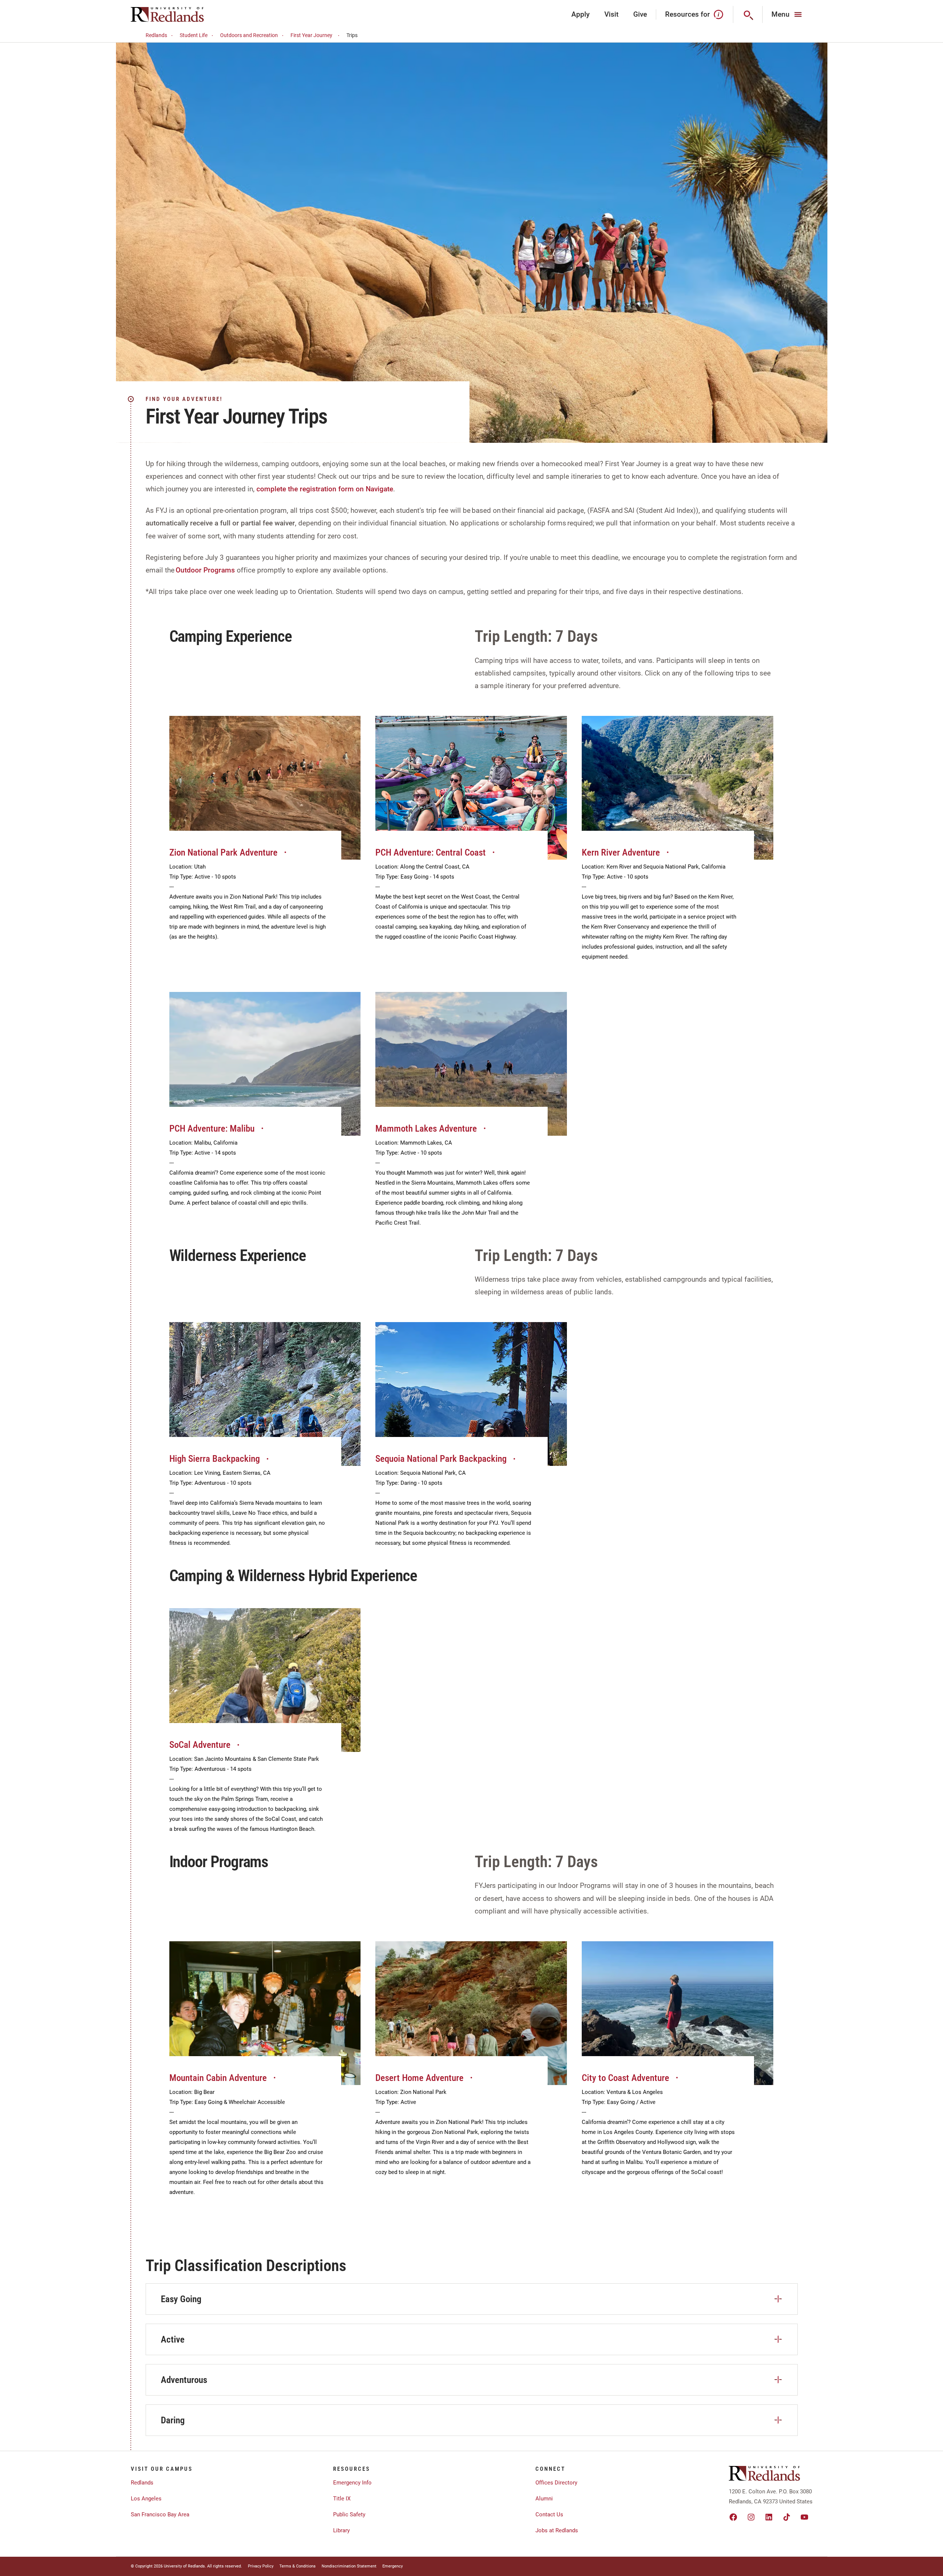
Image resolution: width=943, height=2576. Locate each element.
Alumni (544, 2499)
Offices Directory (556, 2483)
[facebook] (733, 2517)
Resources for (688, 14)
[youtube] (804, 2517)
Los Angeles (146, 2499)
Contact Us (549, 2514)
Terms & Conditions (298, 2566)
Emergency (393, 2566)
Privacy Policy (261, 2566)
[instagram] (751, 2517)
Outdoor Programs (205, 570)
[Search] (748, 14)
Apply (580, 14)
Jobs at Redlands (557, 2530)
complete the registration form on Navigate (325, 489)
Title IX (342, 2499)
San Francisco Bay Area (160, 2514)
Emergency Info (352, 2483)
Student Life (194, 35)
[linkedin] (769, 2517)
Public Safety (349, 2514)
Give (640, 14)
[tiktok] (787, 2517)
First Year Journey (311, 35)
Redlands (156, 35)
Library (341, 2530)
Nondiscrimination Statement (349, 2566)
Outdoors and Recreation (249, 35)
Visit (611, 14)
